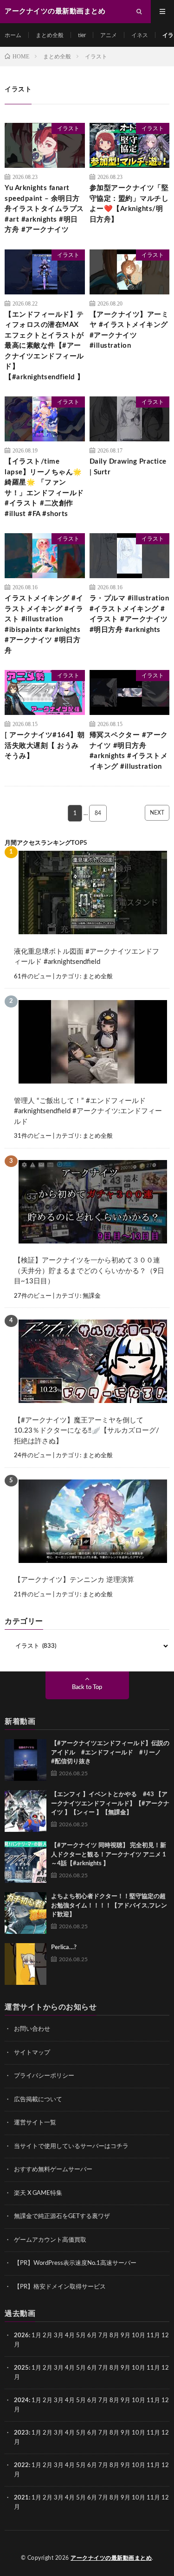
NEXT (157, 813)
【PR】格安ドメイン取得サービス (60, 2287)
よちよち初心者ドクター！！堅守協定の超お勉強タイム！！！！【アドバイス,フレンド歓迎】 (109, 1906)
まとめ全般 (50, 35)
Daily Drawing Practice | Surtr (128, 467)
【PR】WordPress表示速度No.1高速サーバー (75, 2263)
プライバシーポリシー (44, 2076)
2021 (21, 2498)
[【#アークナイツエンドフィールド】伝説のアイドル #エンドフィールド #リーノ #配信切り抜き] (26, 1760)
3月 (59, 2336)
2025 (21, 2368)
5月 (81, 2336)
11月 (153, 2368)
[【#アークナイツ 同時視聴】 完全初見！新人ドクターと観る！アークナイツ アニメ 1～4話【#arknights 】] (26, 1862)
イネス (140, 35)
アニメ (109, 35)
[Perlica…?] (26, 1964)
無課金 (92, 1296)
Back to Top (87, 1687)
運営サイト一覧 (35, 2123)
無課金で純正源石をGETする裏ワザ (62, 2216)
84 (98, 813)
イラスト (68, 128)
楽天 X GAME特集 (38, 2193)
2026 (21, 2336)
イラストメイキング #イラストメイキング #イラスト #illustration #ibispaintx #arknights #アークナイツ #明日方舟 (44, 625)
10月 (139, 2368)
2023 (21, 2433)
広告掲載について (38, 2100)
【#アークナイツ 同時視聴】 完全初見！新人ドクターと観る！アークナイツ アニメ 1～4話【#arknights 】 (109, 1855)
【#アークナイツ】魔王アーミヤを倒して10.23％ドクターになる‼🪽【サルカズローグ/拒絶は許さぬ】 (87, 1431)
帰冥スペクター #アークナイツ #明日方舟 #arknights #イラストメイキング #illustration (129, 751)
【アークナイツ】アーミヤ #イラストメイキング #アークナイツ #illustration (129, 330)
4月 (70, 2336)
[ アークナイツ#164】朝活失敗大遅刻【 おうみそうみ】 (45, 746)
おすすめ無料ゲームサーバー (53, 2170)
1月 (36, 2336)
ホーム (13, 35)
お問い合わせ (32, 2029)
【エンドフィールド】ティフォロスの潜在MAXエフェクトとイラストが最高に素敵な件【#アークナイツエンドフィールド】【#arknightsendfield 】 (45, 346)
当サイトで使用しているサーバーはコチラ (71, 2146)
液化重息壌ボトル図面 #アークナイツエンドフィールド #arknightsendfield (87, 957)
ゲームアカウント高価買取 (50, 2240)
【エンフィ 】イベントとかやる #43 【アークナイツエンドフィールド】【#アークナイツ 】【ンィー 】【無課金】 (110, 1804)
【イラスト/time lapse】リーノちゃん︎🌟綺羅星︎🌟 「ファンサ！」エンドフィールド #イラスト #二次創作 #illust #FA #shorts (44, 488)
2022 (21, 2465)
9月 (126, 2368)
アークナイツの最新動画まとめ (111, 2558)
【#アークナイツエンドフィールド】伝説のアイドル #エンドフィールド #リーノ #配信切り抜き (110, 1753)
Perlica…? (64, 1948)
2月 (48, 2336)
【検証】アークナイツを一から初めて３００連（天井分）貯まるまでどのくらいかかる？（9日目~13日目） (89, 1271)
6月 (92, 2336)
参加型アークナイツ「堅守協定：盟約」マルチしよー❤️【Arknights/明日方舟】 (129, 204)
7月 (103, 2336)
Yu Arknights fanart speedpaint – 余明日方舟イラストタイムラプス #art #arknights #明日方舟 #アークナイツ (44, 209)
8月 (114, 2336)
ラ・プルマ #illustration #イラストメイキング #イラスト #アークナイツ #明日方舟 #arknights (129, 614)
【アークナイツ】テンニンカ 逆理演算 (74, 1580)
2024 (21, 2401)
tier (82, 35)
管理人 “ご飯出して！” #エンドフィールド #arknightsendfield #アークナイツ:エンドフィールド (88, 1111)
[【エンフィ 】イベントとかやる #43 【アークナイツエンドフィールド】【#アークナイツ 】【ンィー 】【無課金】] (26, 1811)
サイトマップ (32, 2053)
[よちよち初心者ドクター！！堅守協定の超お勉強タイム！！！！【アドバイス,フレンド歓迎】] (26, 1913)
